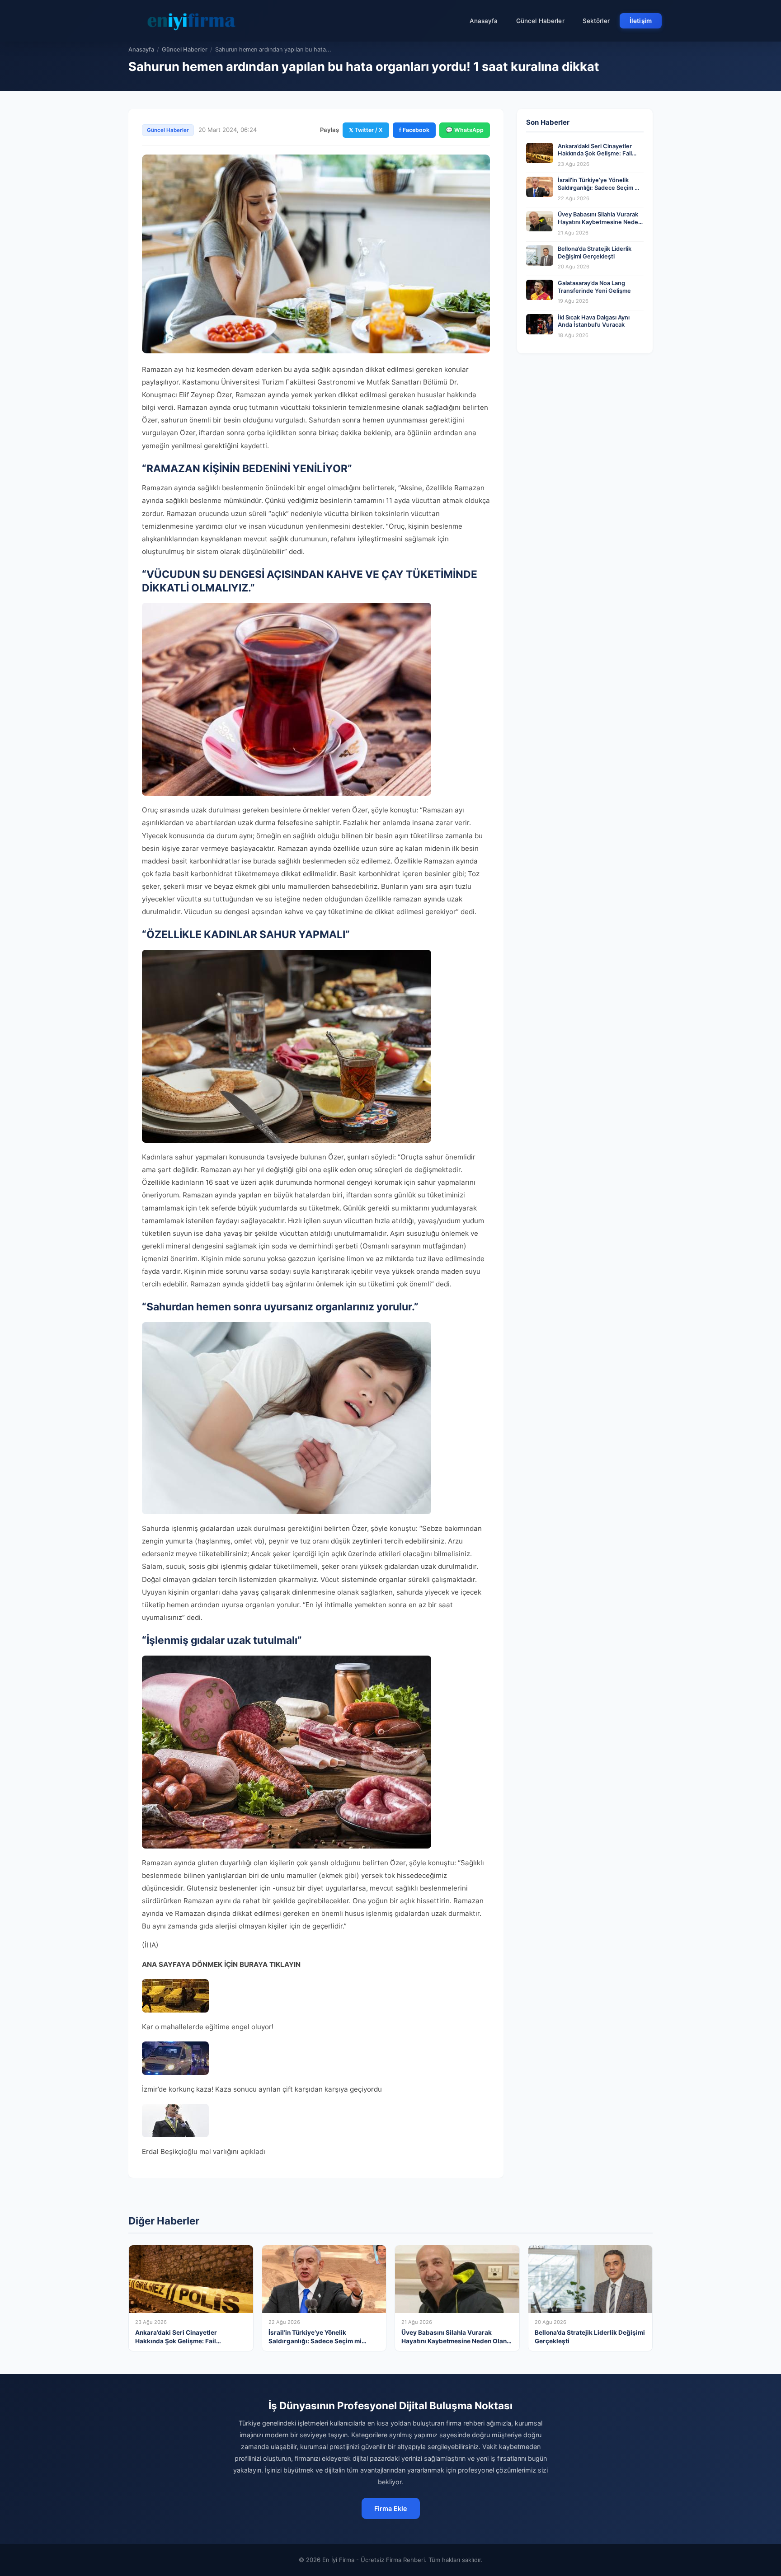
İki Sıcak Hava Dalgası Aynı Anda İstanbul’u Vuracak (594, 321)
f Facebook (414, 130)
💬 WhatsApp (465, 130)
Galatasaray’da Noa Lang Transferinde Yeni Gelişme (594, 287)
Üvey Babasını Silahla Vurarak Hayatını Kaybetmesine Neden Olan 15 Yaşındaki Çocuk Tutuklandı (600, 226)
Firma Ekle (391, 2508)
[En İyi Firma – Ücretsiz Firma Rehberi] (191, 21)
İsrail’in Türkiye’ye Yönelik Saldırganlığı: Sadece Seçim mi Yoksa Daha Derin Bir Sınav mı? (600, 188)
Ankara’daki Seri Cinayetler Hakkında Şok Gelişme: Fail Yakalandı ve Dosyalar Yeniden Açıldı (600, 157)
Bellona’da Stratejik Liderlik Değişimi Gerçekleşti (595, 253)
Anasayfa (484, 21)
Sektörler (596, 21)
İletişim (641, 21)
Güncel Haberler (540, 21)
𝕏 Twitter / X (366, 130)
